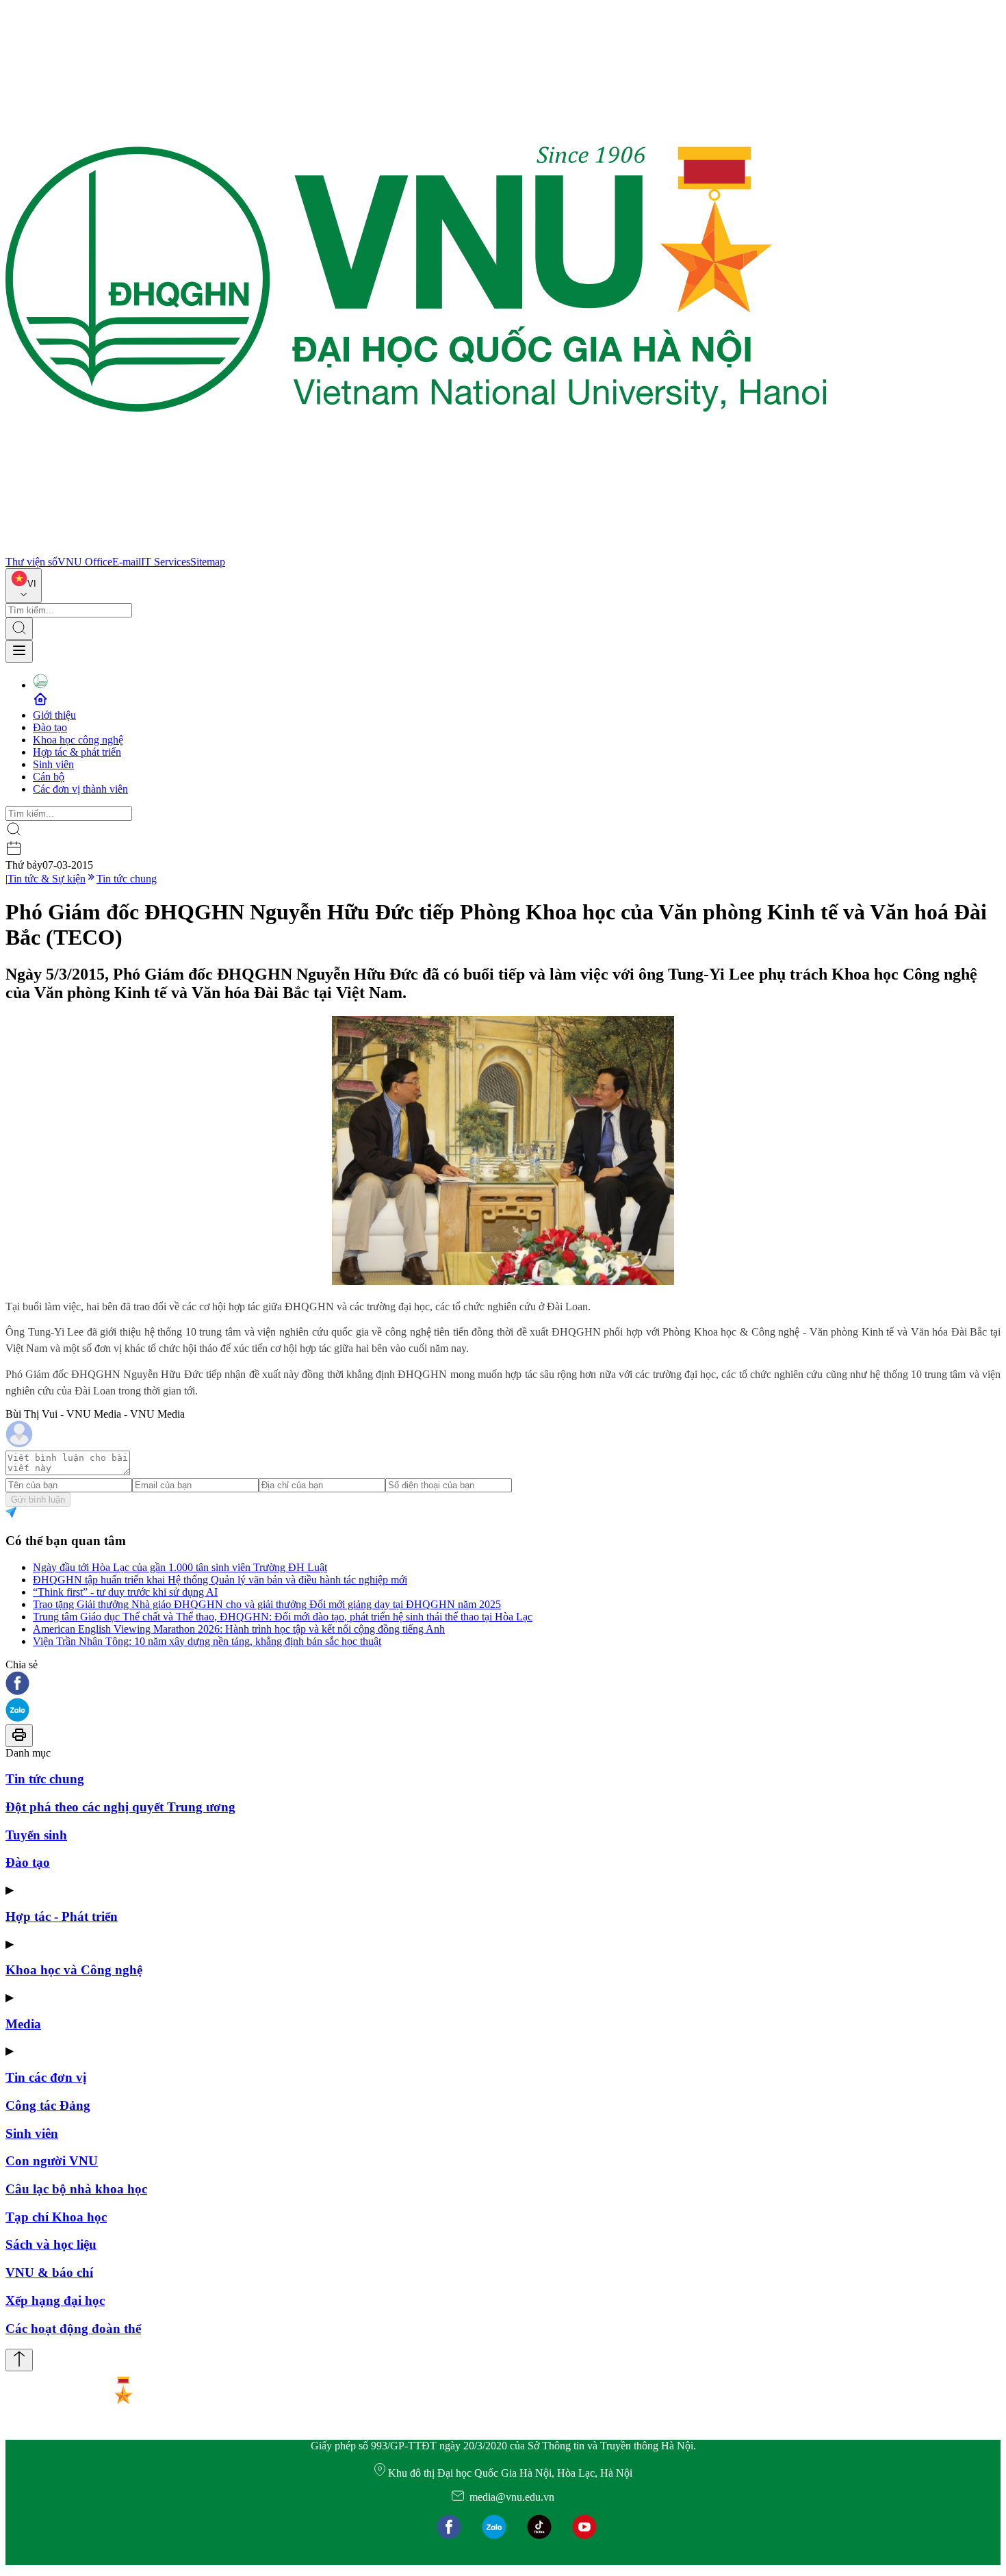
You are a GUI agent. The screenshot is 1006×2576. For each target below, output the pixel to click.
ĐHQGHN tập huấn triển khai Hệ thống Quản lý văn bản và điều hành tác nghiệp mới (220, 1580)
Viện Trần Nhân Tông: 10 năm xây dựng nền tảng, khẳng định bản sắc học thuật (207, 1641)
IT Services (166, 562)
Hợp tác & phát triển (77, 752)
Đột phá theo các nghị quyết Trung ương (120, 1807)
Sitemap (208, 562)
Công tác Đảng (48, 2105)
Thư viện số (31, 562)
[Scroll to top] (19, 2360)
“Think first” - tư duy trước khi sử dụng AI (125, 1592)
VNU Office (85, 562)
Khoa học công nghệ (78, 740)
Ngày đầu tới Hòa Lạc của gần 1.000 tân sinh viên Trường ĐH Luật (180, 1567)
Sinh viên (53, 764)
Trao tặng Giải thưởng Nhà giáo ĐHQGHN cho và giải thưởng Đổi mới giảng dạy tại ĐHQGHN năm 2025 (267, 1604)
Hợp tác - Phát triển (62, 1916)
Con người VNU (52, 2161)
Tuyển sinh (36, 1835)
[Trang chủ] (416, 549)
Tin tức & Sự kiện (47, 879)
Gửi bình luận (38, 1500)
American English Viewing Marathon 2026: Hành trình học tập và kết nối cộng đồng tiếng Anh (239, 1629)
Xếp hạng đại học (55, 2300)
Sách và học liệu (51, 2244)
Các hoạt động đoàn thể (73, 2329)
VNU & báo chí (49, 2272)
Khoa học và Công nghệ (74, 1970)
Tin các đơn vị (46, 2077)
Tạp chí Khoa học (56, 2217)
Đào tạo (50, 727)
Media (23, 2024)
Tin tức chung (127, 879)
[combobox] (24, 586)
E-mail (127, 562)
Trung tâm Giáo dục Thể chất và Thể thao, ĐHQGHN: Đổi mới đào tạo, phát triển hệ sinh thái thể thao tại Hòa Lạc (283, 1617)
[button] (503, 1684)
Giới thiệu (54, 715)
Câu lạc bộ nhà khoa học (76, 2189)
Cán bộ (49, 777)
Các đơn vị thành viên (80, 789)
